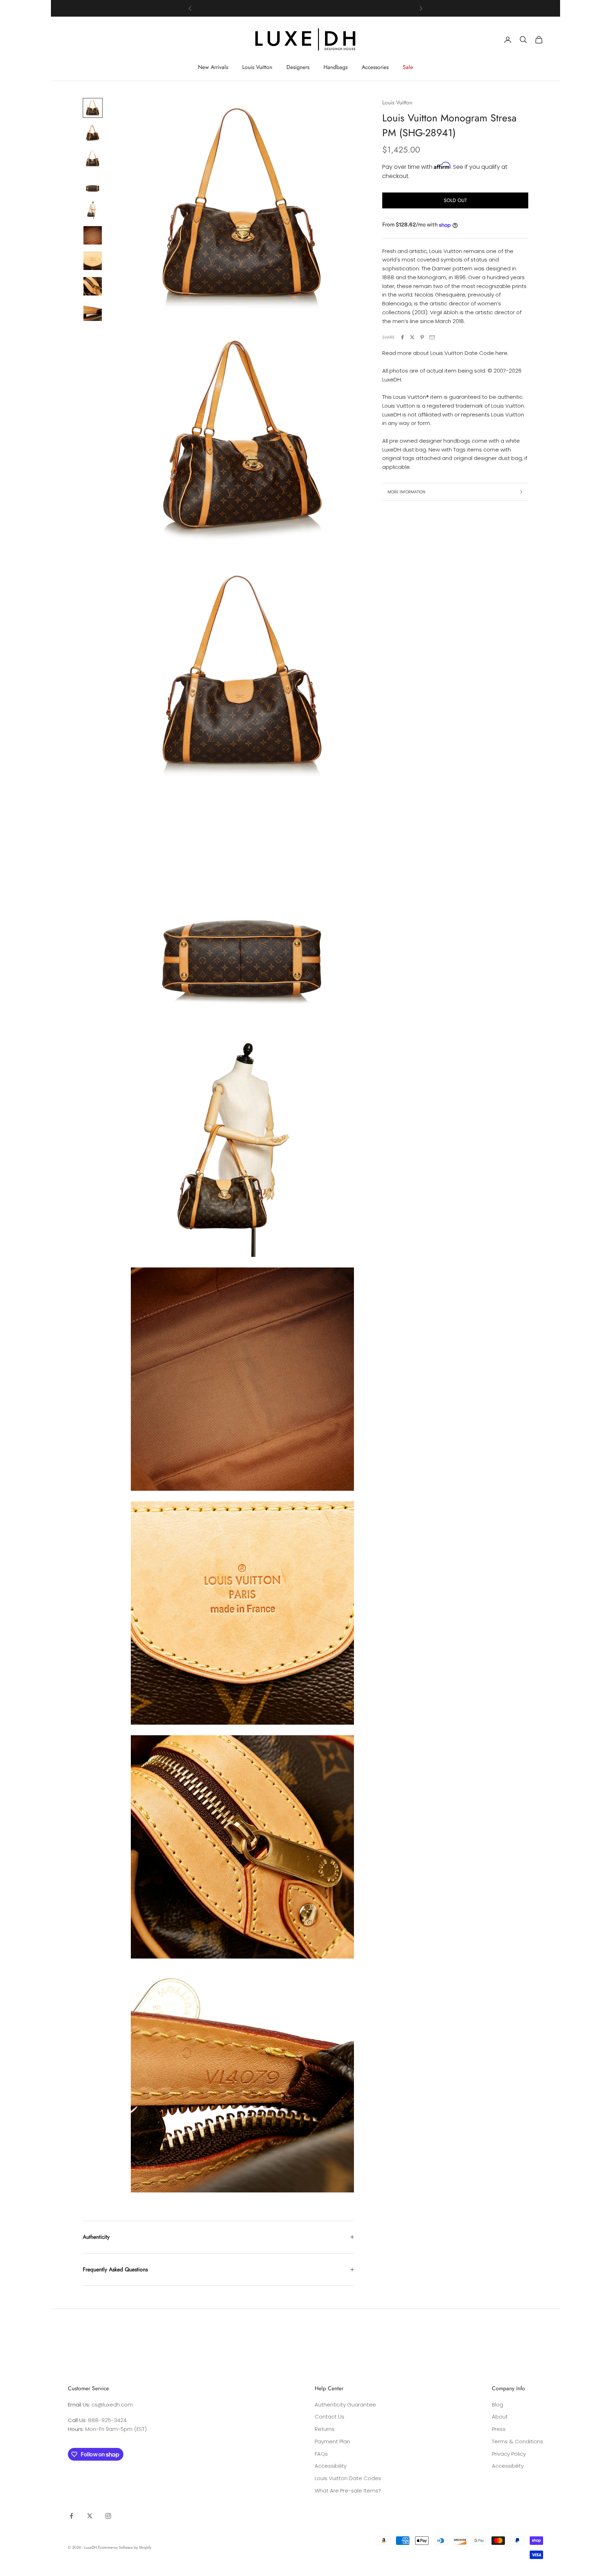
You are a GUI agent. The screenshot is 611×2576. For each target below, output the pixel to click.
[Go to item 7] (93, 261)
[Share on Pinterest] (422, 337)
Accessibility (331, 2466)
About (500, 2417)
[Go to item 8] (93, 286)
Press (499, 2429)
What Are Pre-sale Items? (348, 2491)
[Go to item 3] (93, 159)
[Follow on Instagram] (108, 2516)
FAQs (321, 2454)
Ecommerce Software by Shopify (125, 2547)
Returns (325, 2429)
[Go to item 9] (93, 312)
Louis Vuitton (257, 67)
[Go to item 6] (93, 235)
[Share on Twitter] (412, 337)
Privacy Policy (509, 2454)
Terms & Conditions (517, 2441)
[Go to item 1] (93, 108)
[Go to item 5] (93, 210)
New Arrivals (213, 67)
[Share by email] (432, 337)
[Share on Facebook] (402, 337)
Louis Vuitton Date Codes (348, 2478)
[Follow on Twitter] (90, 2516)
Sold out (455, 200)
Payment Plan (332, 2441)
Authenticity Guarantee (345, 2405)
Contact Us (330, 2417)
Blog (497, 2405)
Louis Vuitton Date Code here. (469, 353)
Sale (408, 67)
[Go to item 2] (93, 133)
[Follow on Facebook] (71, 2516)
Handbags (336, 67)
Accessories (375, 67)
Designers (298, 67)
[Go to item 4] (93, 184)
